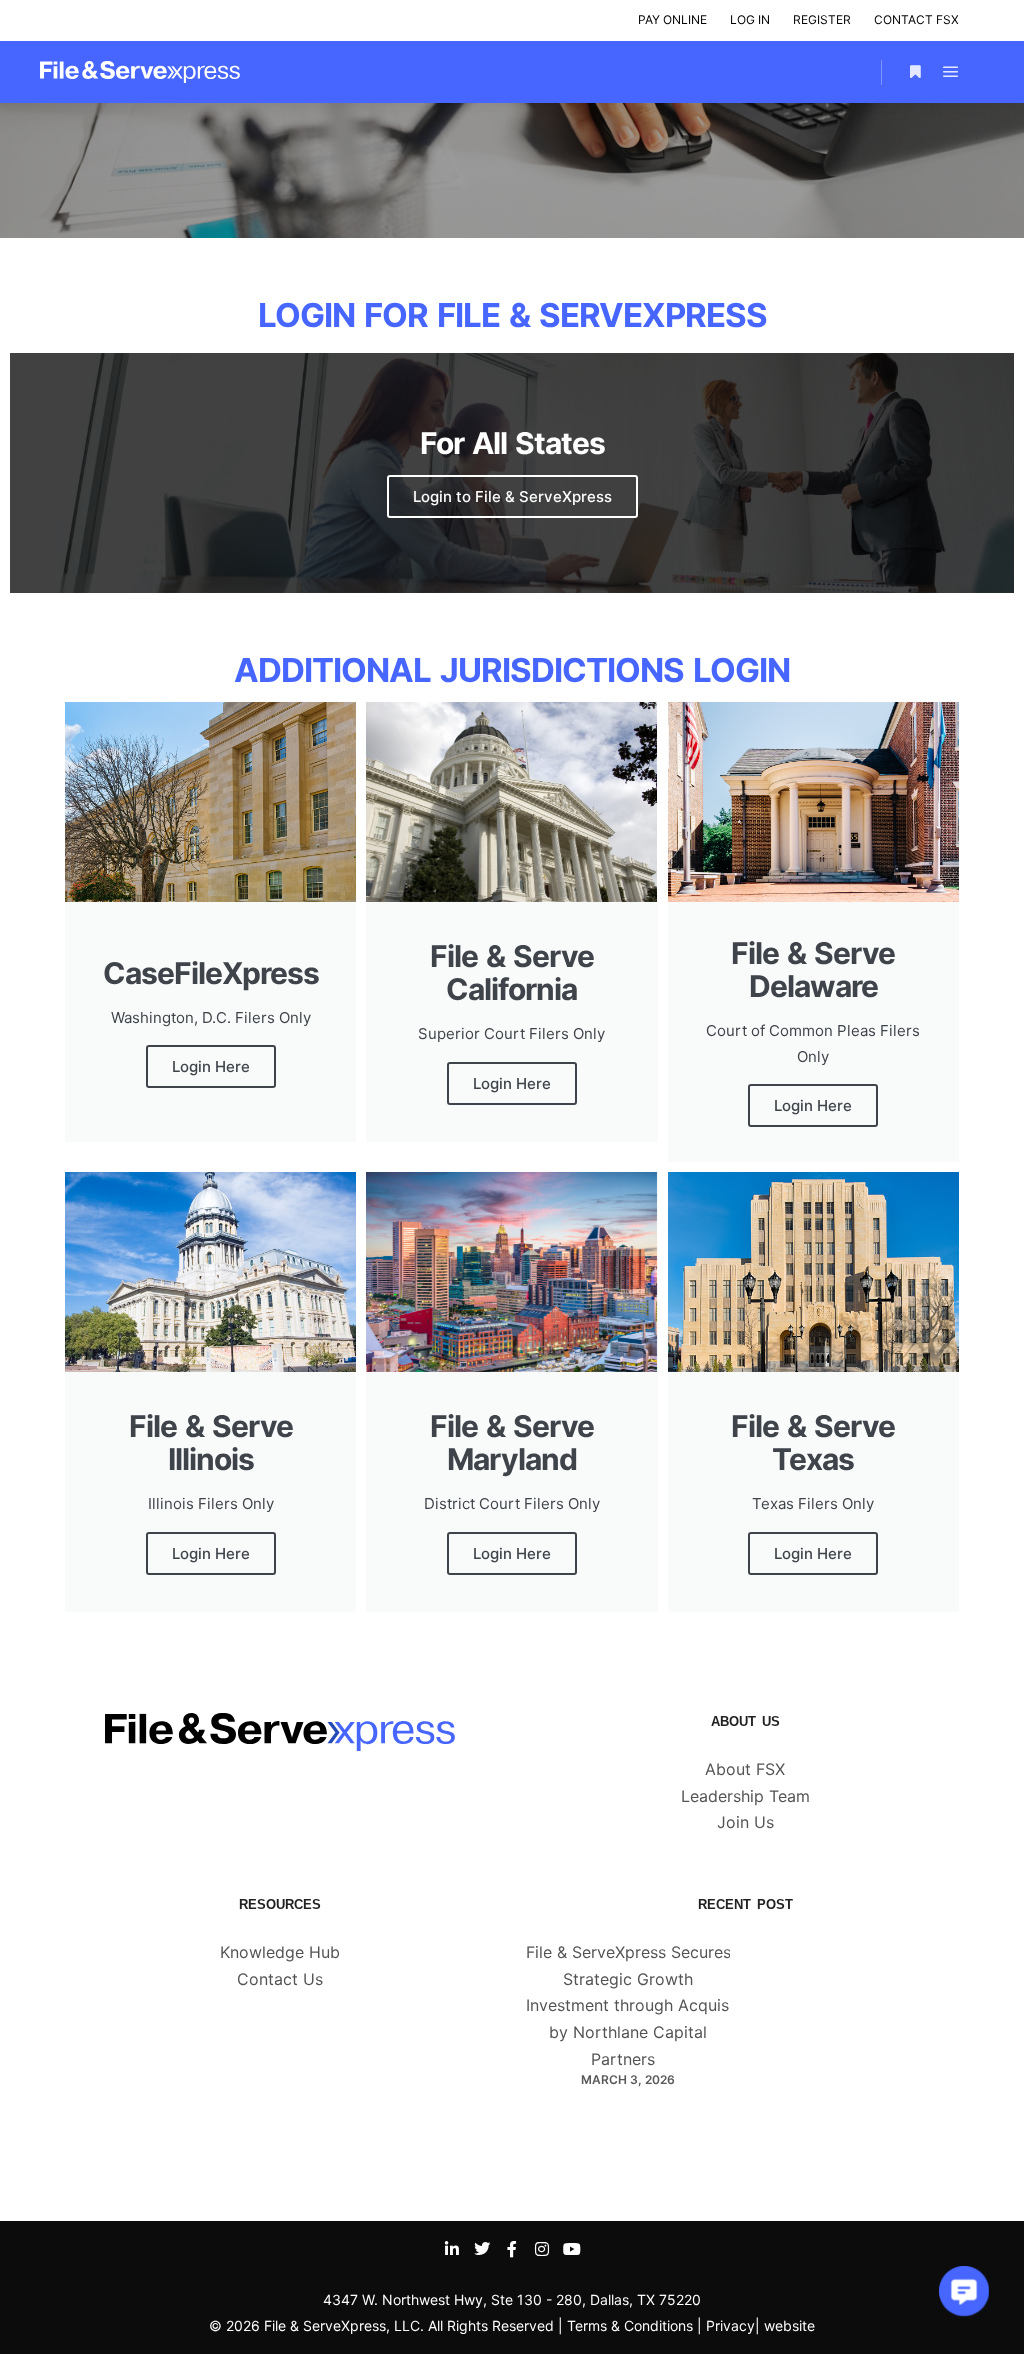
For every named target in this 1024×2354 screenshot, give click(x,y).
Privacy (730, 2325)
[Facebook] (512, 2249)
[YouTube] (572, 2249)
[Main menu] (951, 72)
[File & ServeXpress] (140, 72)
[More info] (915, 72)
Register (822, 19)
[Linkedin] (452, 2249)
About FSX (745, 1769)
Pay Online (672, 19)
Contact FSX (916, 19)
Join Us (745, 1822)
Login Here (211, 1066)
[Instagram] (542, 2249)
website (789, 2325)
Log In (750, 19)
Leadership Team (745, 1796)
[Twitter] (482, 2249)
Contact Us (280, 1979)
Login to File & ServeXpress (512, 496)
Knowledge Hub (280, 1952)
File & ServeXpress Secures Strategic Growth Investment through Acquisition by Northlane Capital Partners (644, 2005)
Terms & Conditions (630, 2325)
